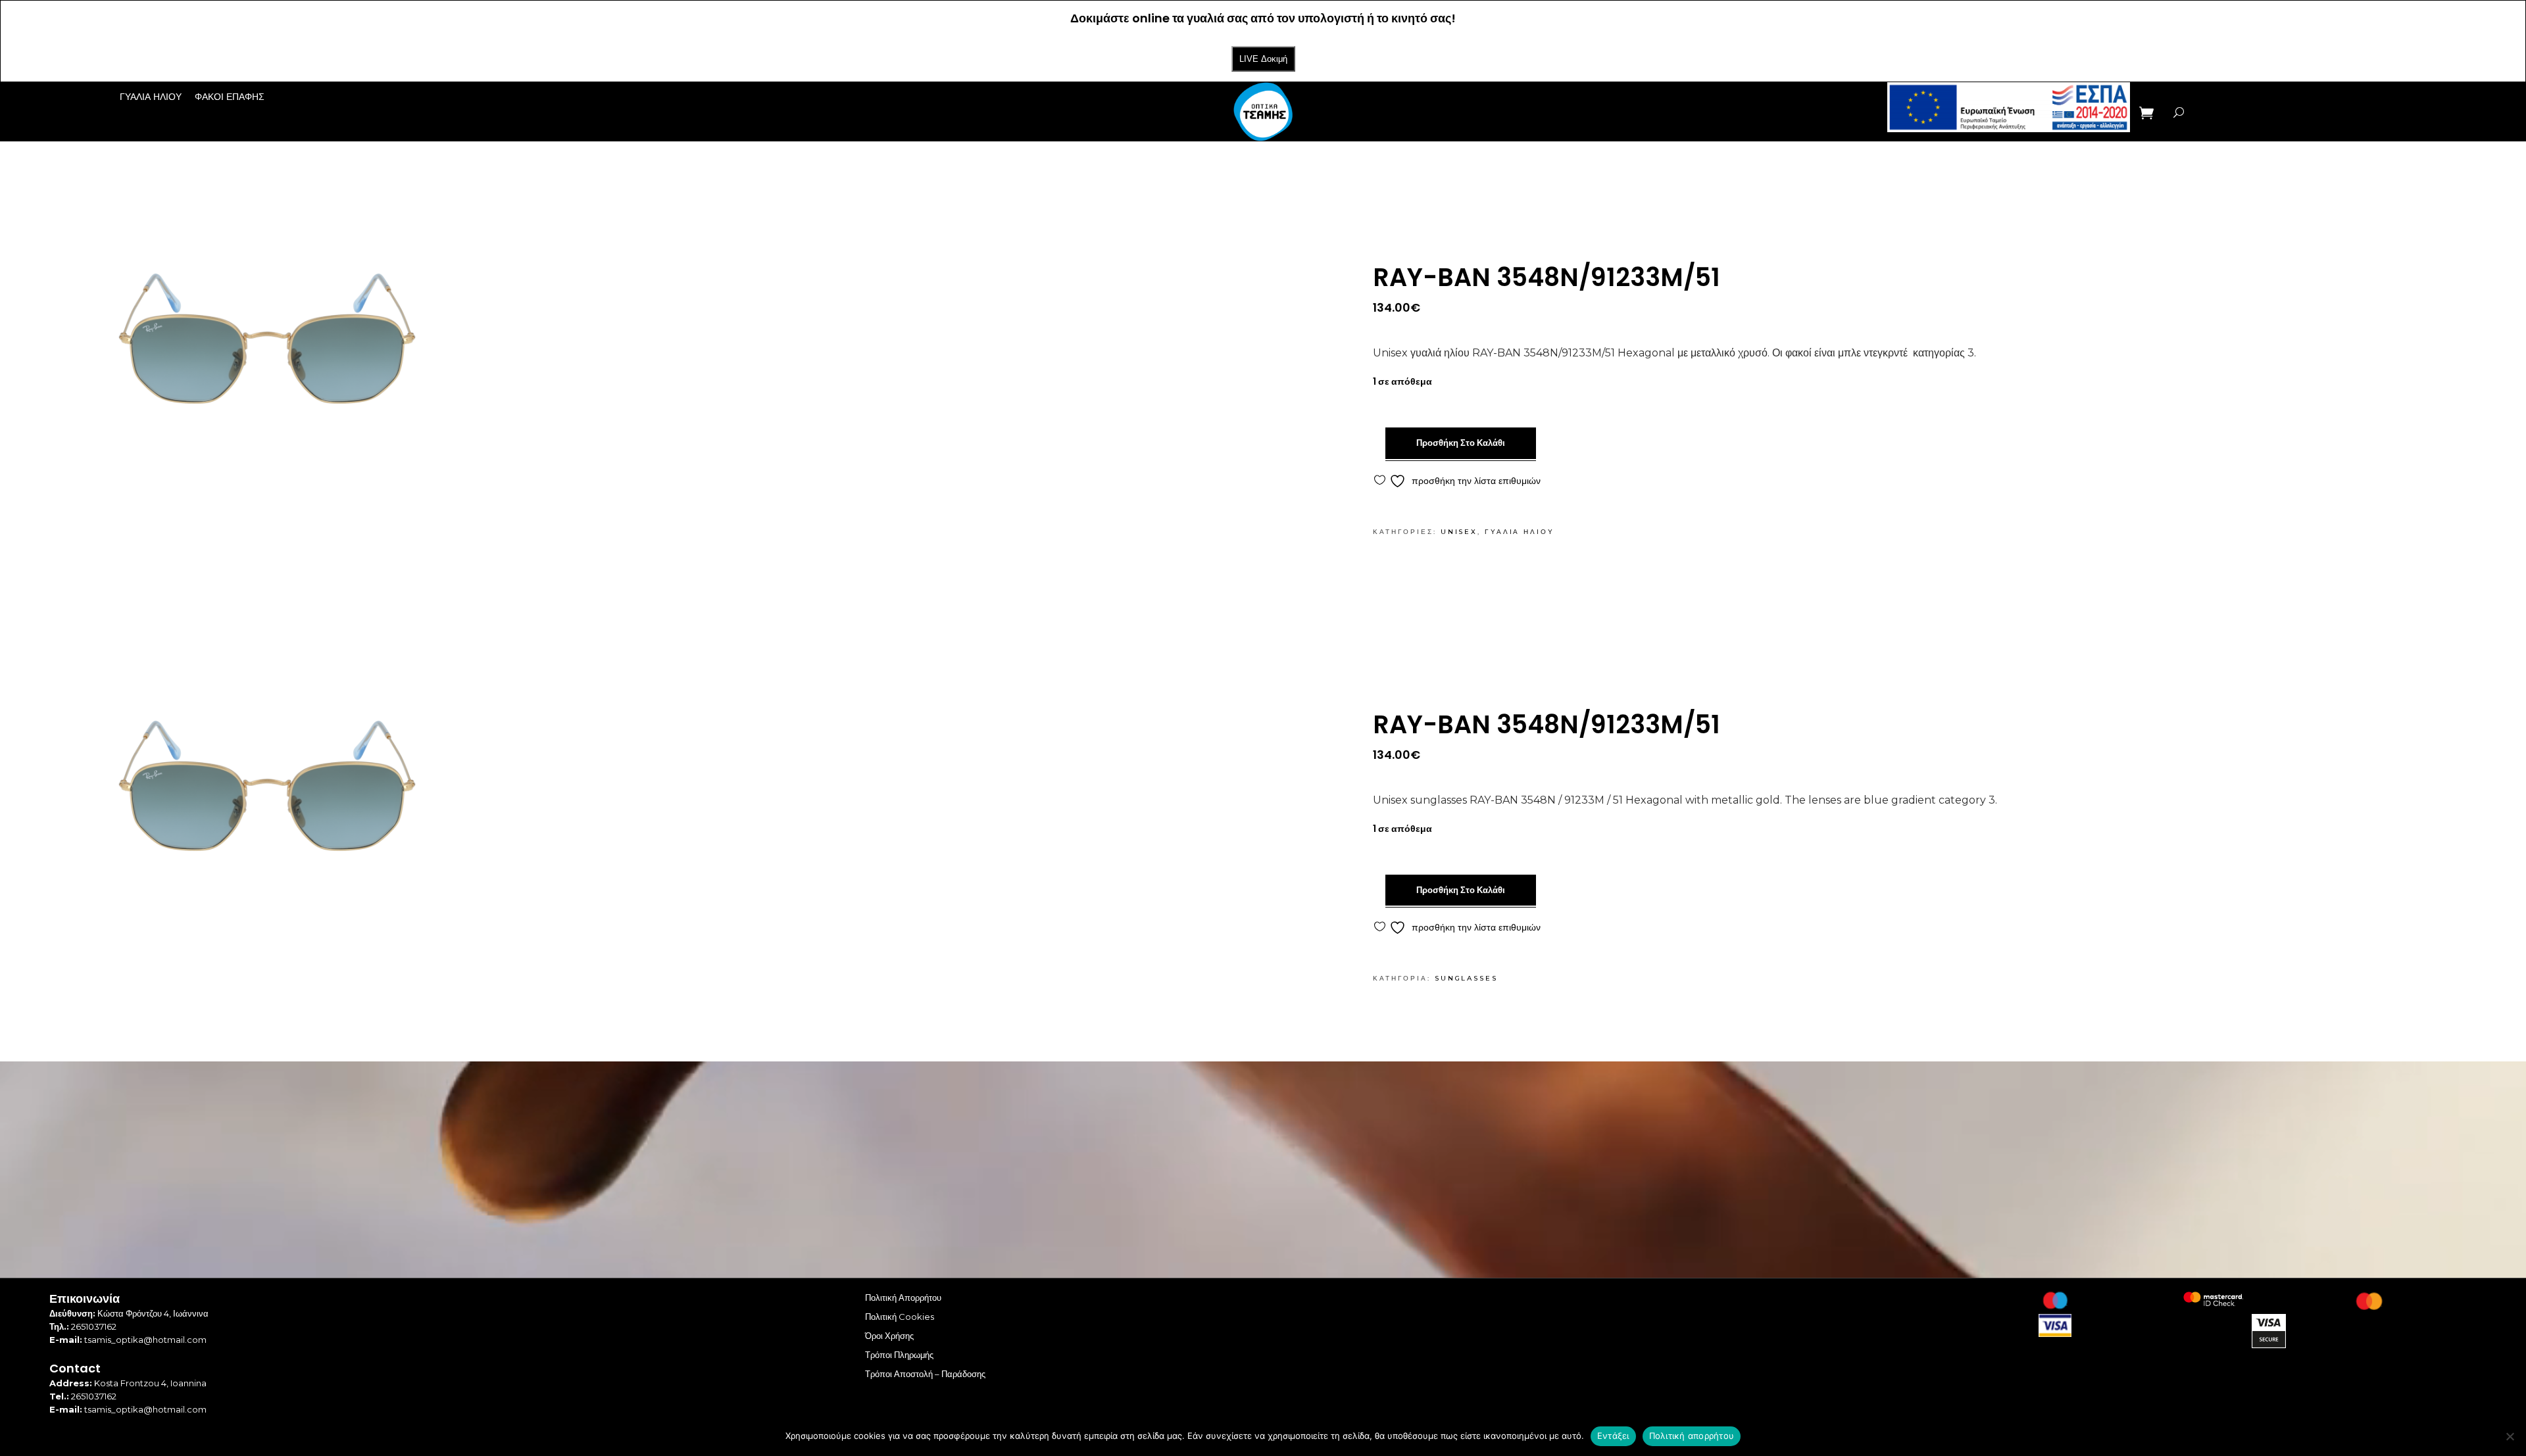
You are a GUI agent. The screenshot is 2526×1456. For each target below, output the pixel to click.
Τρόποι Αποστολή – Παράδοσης (925, 1374)
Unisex (1459, 532)
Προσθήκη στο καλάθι (1461, 443)
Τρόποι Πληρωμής (899, 1355)
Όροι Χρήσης (889, 1336)
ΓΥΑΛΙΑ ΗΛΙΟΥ (151, 97)
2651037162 (94, 1326)
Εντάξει (1613, 1436)
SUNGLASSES (1466, 978)
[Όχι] (2510, 1436)
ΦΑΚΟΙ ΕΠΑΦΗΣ (230, 97)
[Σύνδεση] (2208, 112)
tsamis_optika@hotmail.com (145, 1340)
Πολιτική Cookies (900, 1317)
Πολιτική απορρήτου (1692, 1436)
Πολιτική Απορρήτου (903, 1298)
